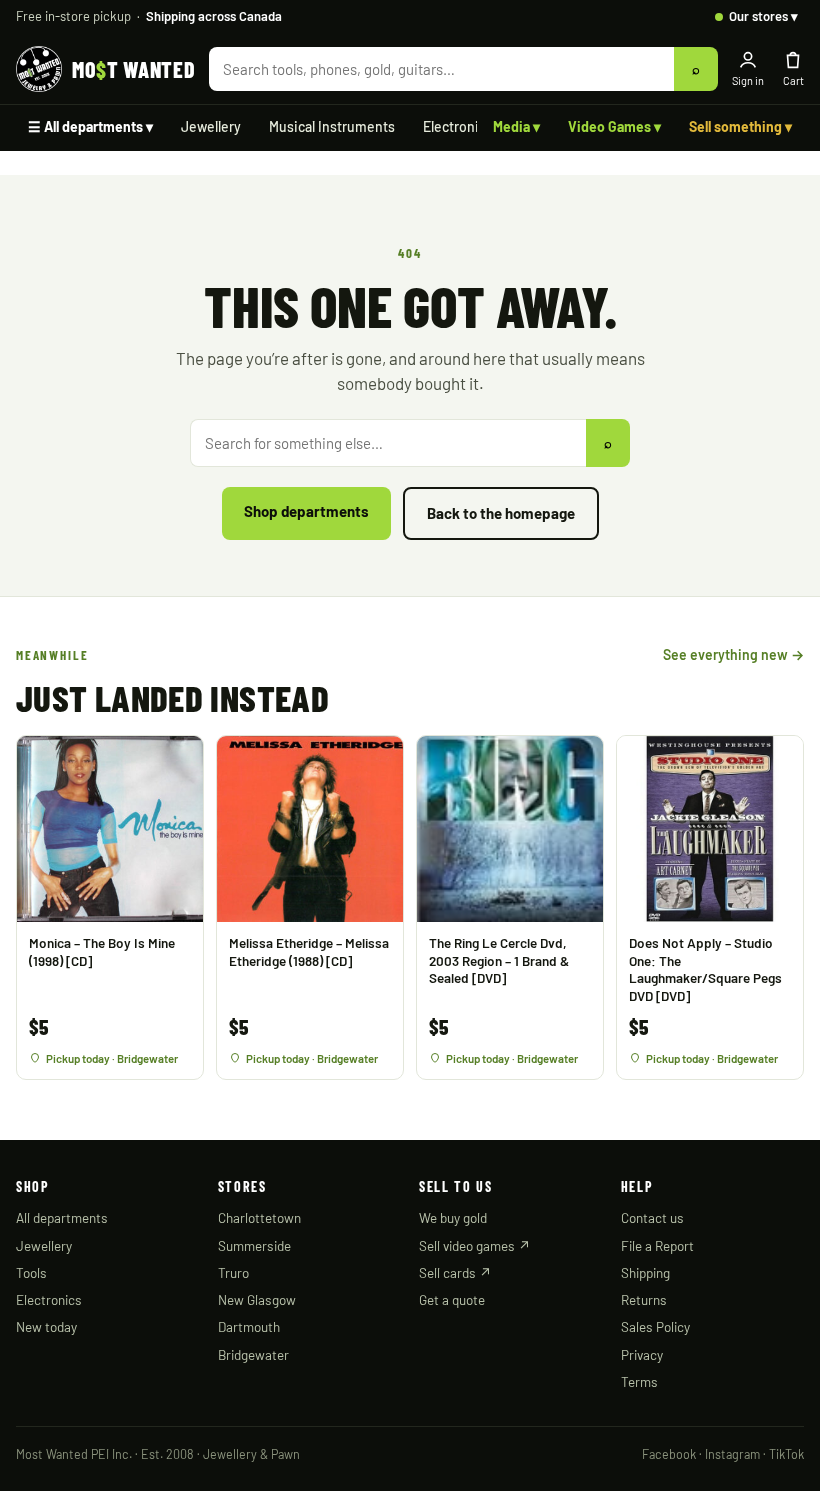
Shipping (645, 1272)
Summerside (254, 1245)
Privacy (642, 1354)
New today (46, 1326)
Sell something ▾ (740, 126)
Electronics (458, 126)
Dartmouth (249, 1326)
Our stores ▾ (763, 16)
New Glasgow (257, 1299)
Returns (644, 1299)
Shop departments (306, 511)
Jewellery (211, 126)
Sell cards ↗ (455, 1272)
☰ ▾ (90, 126)
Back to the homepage (501, 513)
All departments (62, 1217)
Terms (639, 1381)
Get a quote (452, 1299)
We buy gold (453, 1217)
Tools (31, 1272)
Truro (233, 1272)
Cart (793, 80)
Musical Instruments (332, 126)
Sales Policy (655, 1326)
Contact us (652, 1217)
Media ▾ (516, 126)
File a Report (657, 1245)
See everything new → (733, 654)
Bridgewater (253, 1354)
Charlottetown (259, 1217)
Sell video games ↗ (475, 1245)
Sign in (748, 80)
